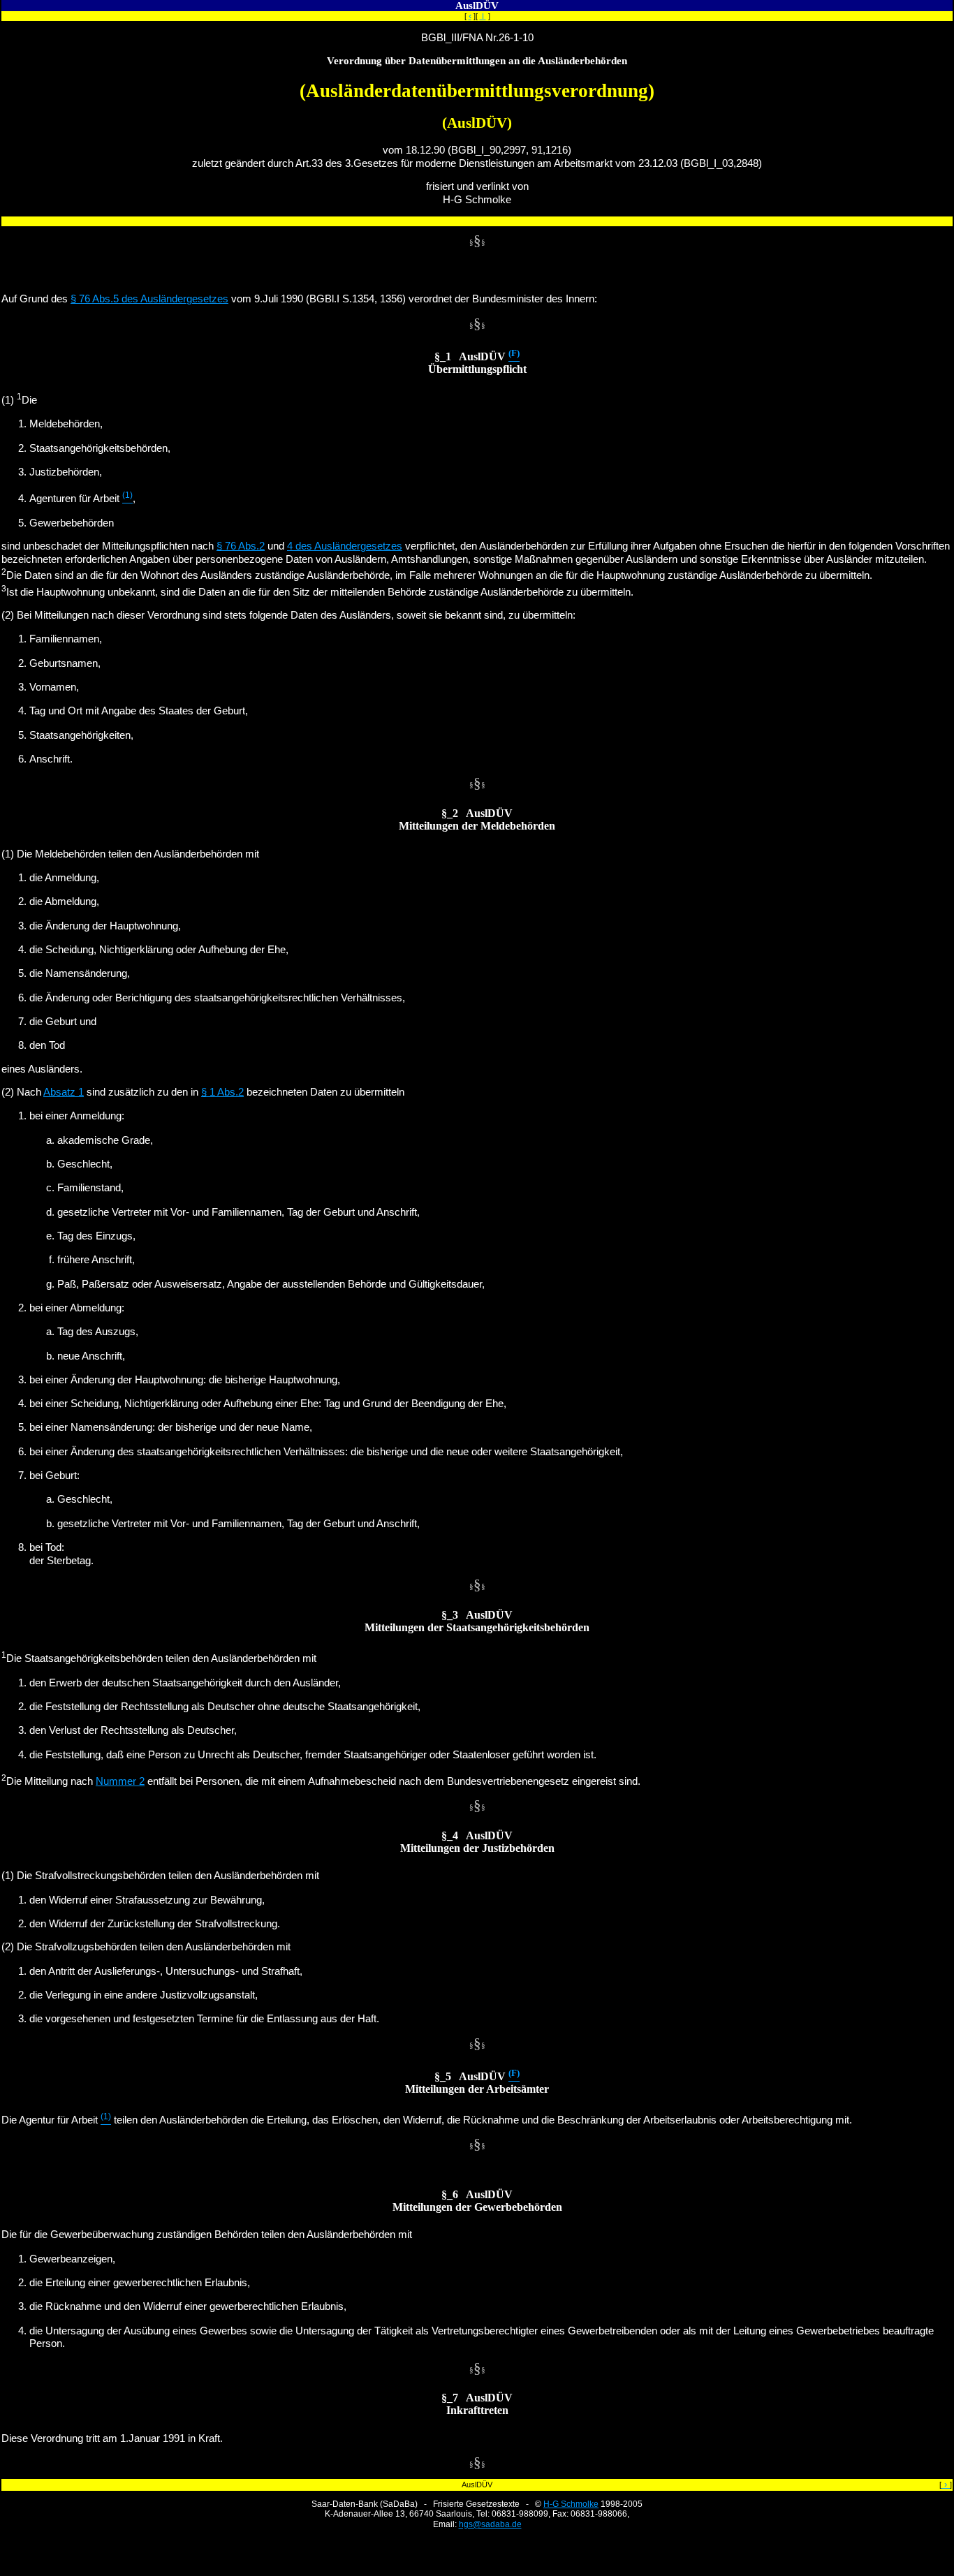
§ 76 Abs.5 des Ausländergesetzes (149, 299)
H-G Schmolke (571, 2504)
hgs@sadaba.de (490, 2524)
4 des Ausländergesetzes (345, 546)
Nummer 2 (120, 1781)
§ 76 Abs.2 (241, 546)
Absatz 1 (64, 1092)
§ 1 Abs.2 (222, 1092)
